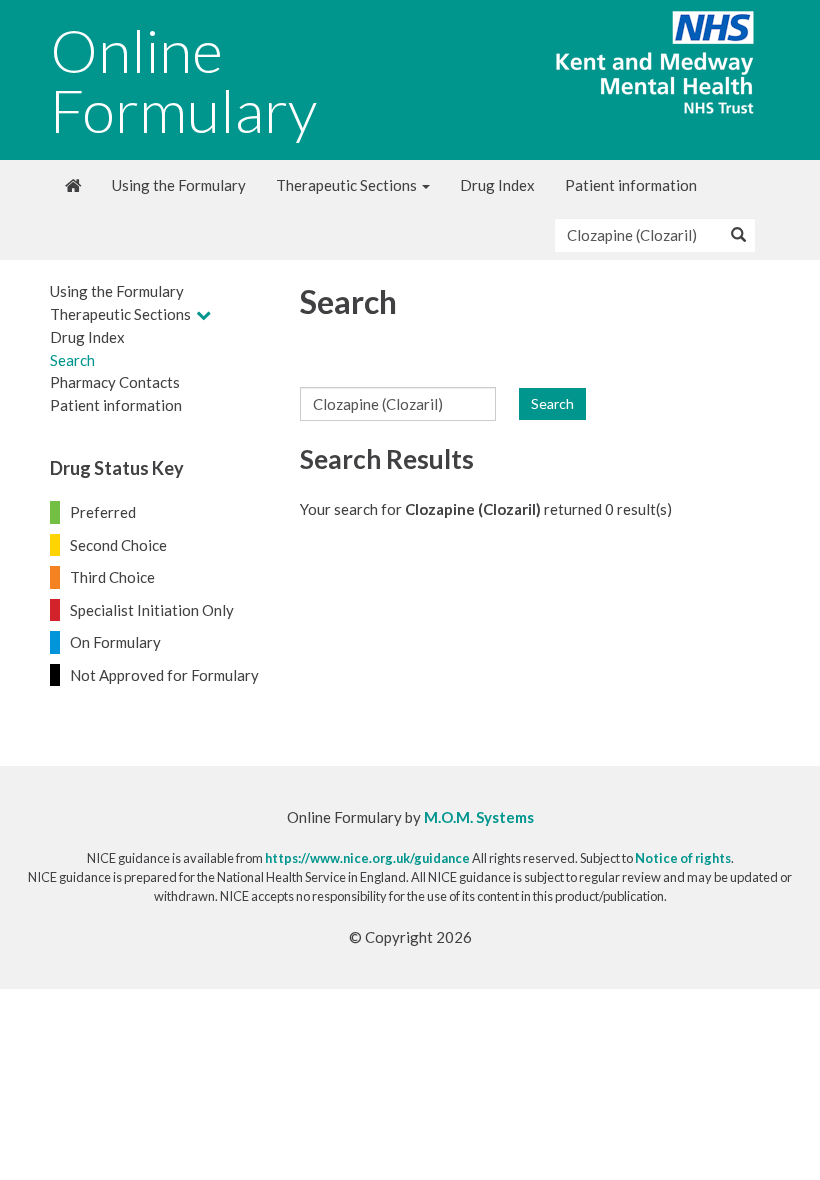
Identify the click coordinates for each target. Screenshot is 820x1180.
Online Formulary (183, 80)
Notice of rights (683, 858)
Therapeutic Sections (348, 185)
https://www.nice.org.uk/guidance (367, 858)
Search (72, 360)
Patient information (631, 185)
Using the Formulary (179, 185)
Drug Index (497, 185)
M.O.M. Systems (479, 817)
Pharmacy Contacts (115, 382)
